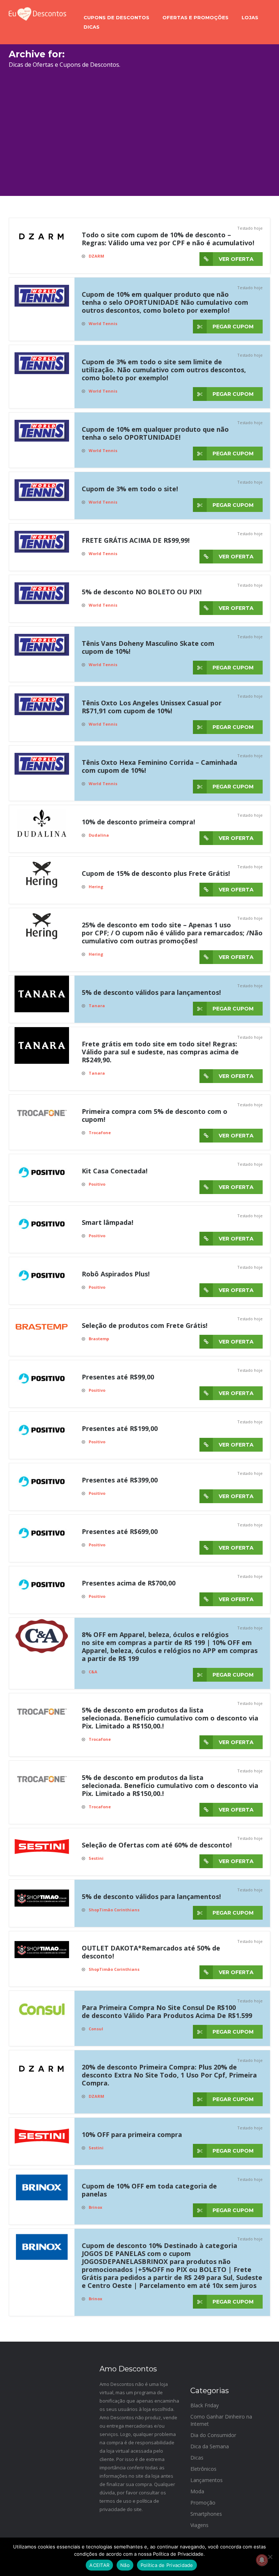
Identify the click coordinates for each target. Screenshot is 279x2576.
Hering (96, 887)
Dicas (92, 27)
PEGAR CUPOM (232, 327)
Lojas (250, 17)
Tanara (97, 1006)
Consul (96, 2029)
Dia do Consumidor (213, 2435)
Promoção (203, 2503)
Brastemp (99, 1339)
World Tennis (103, 323)
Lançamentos (207, 2480)
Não (125, 2565)
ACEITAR (99, 2565)
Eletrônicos (203, 2469)
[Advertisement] (139, 136)
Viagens (199, 2525)
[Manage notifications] (262, 2560)
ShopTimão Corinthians (114, 1910)
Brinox (95, 2207)
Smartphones (206, 2514)
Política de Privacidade (167, 2565)
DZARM (96, 256)
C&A (93, 1672)
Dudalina (99, 835)
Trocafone (100, 1133)
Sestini (96, 1858)
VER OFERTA (235, 259)
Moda (197, 2491)
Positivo (97, 1184)
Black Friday (205, 2405)
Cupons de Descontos (116, 17)
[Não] (270, 2557)
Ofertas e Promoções (195, 17)
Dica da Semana (210, 2446)
